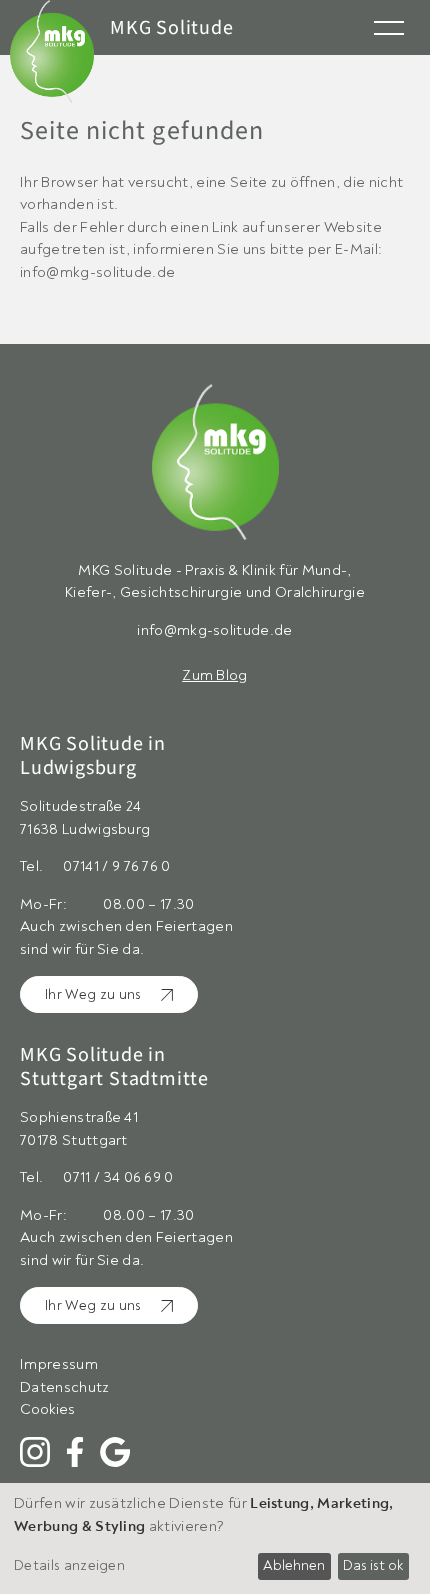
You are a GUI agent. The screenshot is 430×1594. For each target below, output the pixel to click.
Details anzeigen (69, 1565)
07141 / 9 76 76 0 (116, 866)
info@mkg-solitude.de (214, 630)
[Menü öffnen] (389, 26)
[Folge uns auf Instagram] (35, 1452)
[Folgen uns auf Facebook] (75, 1452)
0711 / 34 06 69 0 (118, 1177)
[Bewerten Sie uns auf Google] (115, 1452)
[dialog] (215, 1538)
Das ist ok (373, 1565)
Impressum (59, 1364)
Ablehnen (294, 1565)
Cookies (47, 1409)
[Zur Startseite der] (215, 472)
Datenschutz (65, 1387)
